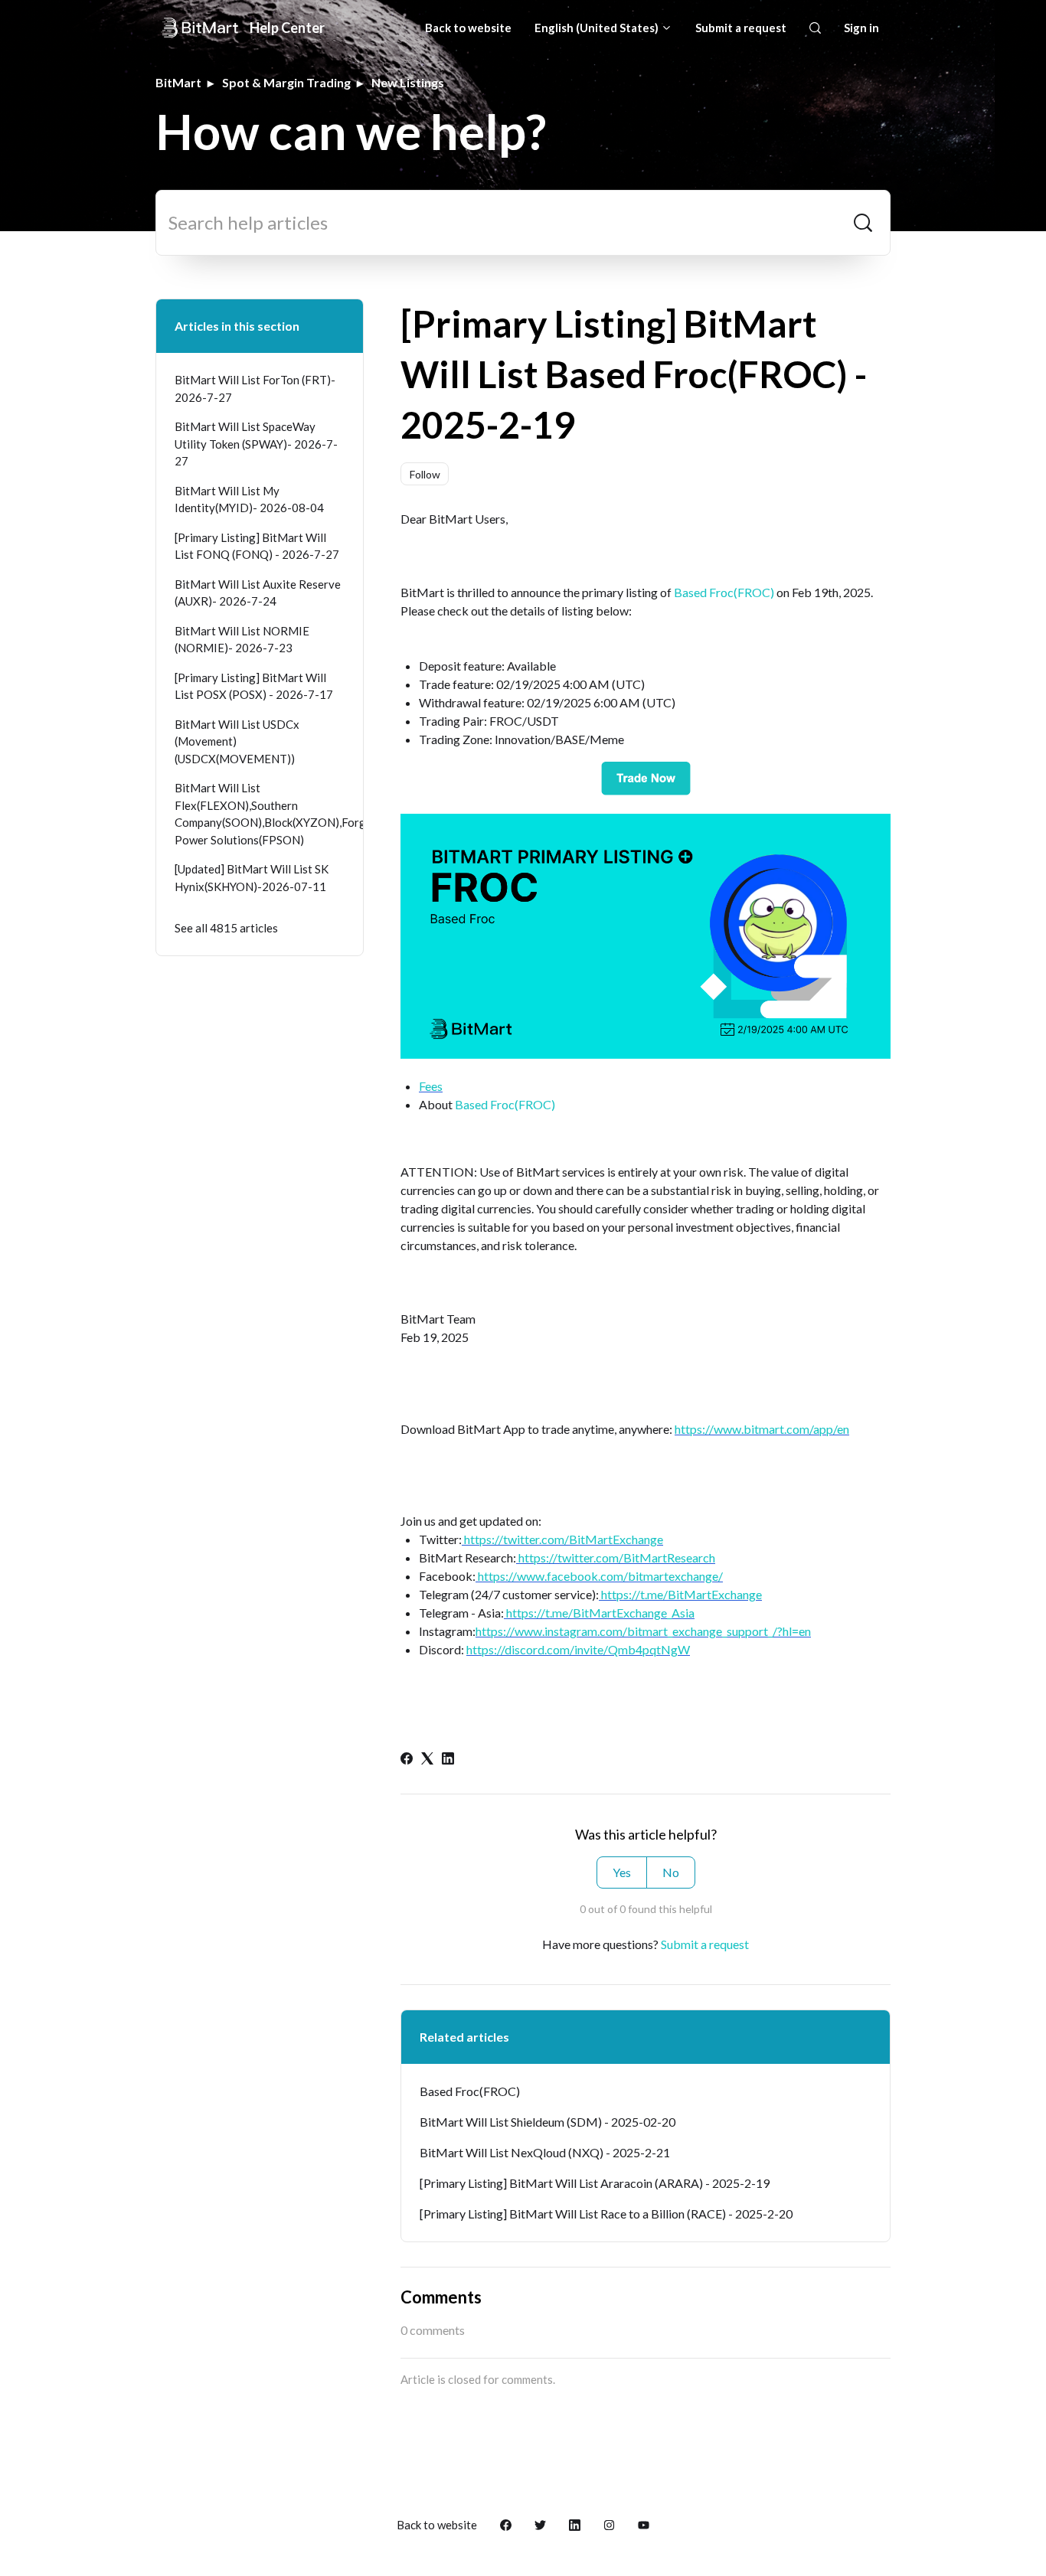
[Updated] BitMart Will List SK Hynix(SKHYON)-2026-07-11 (252, 878)
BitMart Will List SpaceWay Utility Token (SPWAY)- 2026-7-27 (256, 444)
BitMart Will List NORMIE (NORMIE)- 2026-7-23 (242, 640)
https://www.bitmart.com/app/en (762, 1429)
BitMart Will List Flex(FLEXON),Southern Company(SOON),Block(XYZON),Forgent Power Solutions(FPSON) (260, 814)
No (671, 1872)
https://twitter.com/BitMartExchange (562, 1539)
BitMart (178, 82)
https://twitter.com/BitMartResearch (616, 1557)
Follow (425, 474)
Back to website (468, 28)
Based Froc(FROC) (724, 592)
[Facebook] (407, 1760)
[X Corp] (427, 1760)
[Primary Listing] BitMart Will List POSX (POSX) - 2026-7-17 (254, 686)
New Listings (408, 82)
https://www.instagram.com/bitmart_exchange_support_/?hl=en (643, 1631)
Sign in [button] (861, 28)
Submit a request (741, 28)
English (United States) (598, 28)
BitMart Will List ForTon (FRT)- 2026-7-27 (255, 389)
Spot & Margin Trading (286, 82)
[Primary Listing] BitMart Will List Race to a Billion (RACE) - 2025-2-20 (606, 2214)
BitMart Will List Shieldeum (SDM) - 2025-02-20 (548, 2122)
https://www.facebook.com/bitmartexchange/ (599, 1576)
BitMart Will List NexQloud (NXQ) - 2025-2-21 (545, 2152)
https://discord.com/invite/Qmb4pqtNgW (578, 1649)
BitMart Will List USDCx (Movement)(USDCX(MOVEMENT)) (237, 741)
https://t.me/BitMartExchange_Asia (599, 1613)
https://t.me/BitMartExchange (680, 1594)
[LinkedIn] (448, 1760)
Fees (431, 1086)
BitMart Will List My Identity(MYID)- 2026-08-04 (249, 500)
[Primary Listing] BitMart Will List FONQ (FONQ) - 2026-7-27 (257, 546)
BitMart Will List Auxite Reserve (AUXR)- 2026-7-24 (258, 593)
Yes (622, 1872)
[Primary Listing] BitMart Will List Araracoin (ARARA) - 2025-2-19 (595, 2183)
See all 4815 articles (226, 928)
